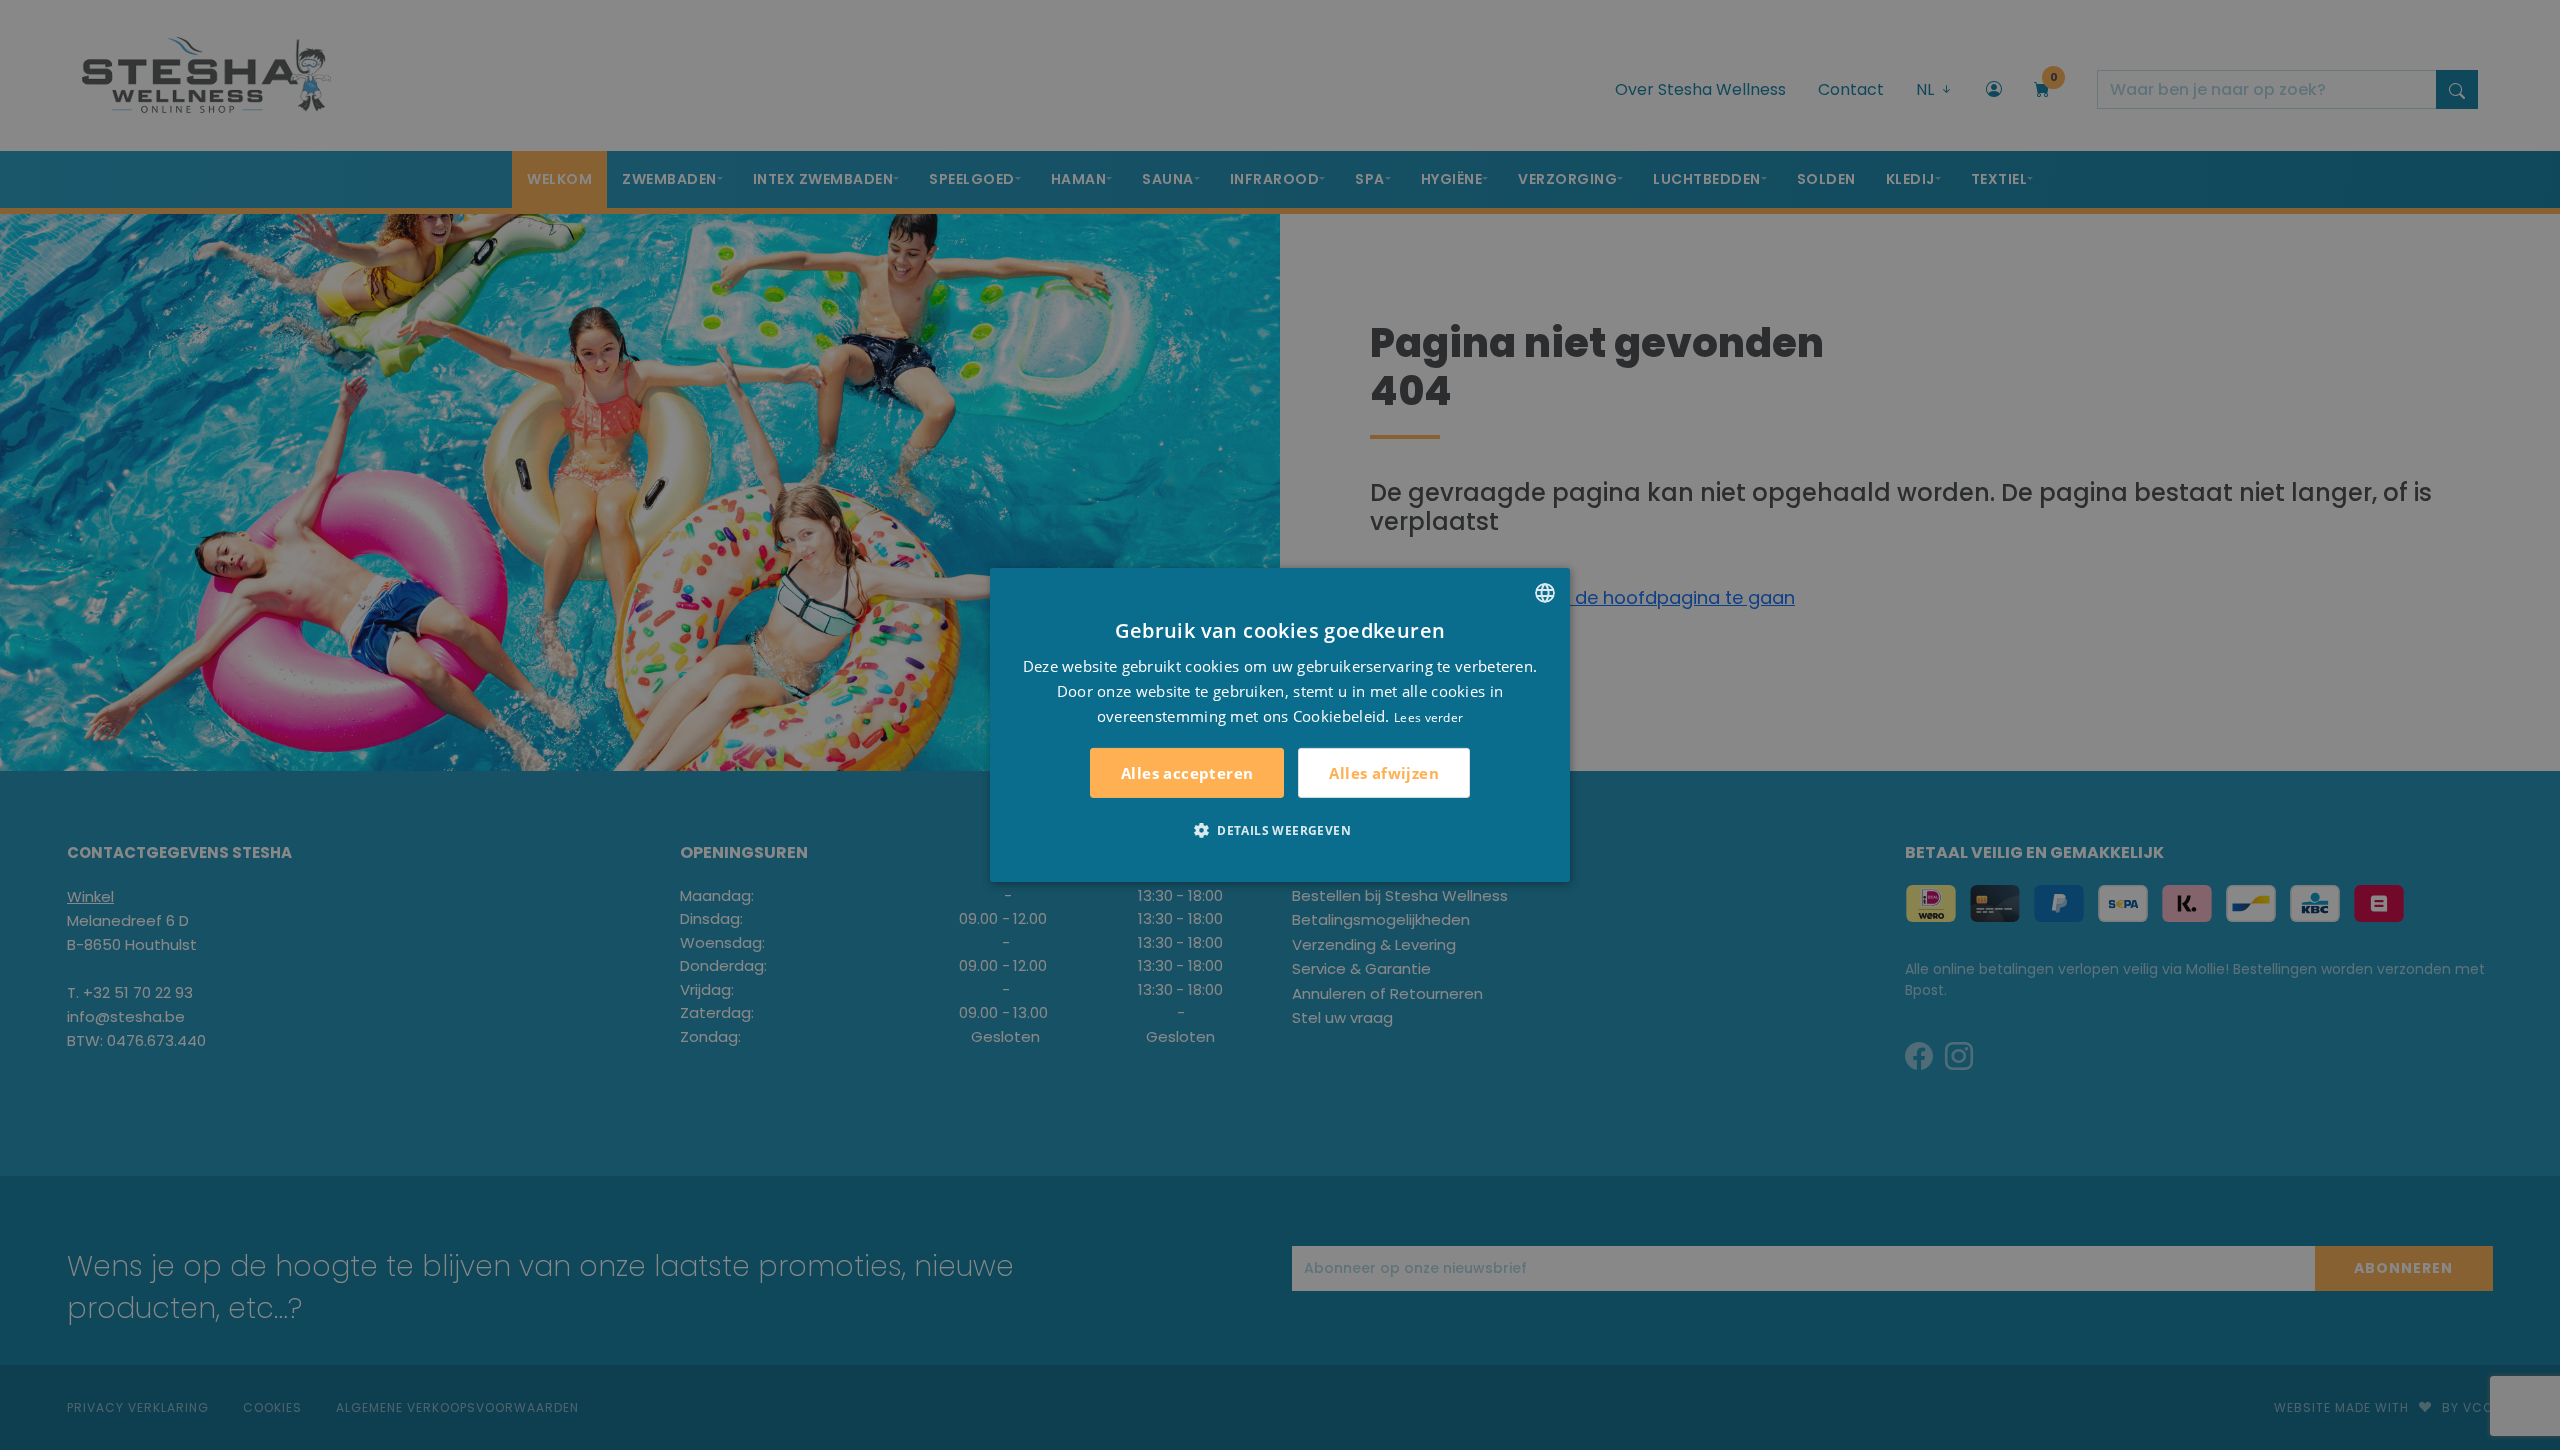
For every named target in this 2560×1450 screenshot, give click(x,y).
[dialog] (1280, 725)
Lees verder (1428, 716)
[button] (1280, 830)
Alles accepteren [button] (1187, 773)
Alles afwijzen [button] (1384, 773)
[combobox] (1545, 593)
